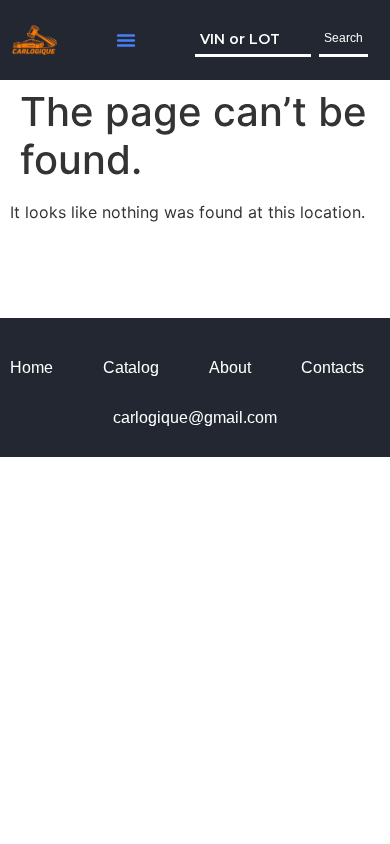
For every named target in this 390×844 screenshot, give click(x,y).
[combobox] (253, 40)
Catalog (131, 367)
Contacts (332, 367)
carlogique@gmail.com (195, 417)
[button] (126, 40)
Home (31, 367)
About (230, 367)
